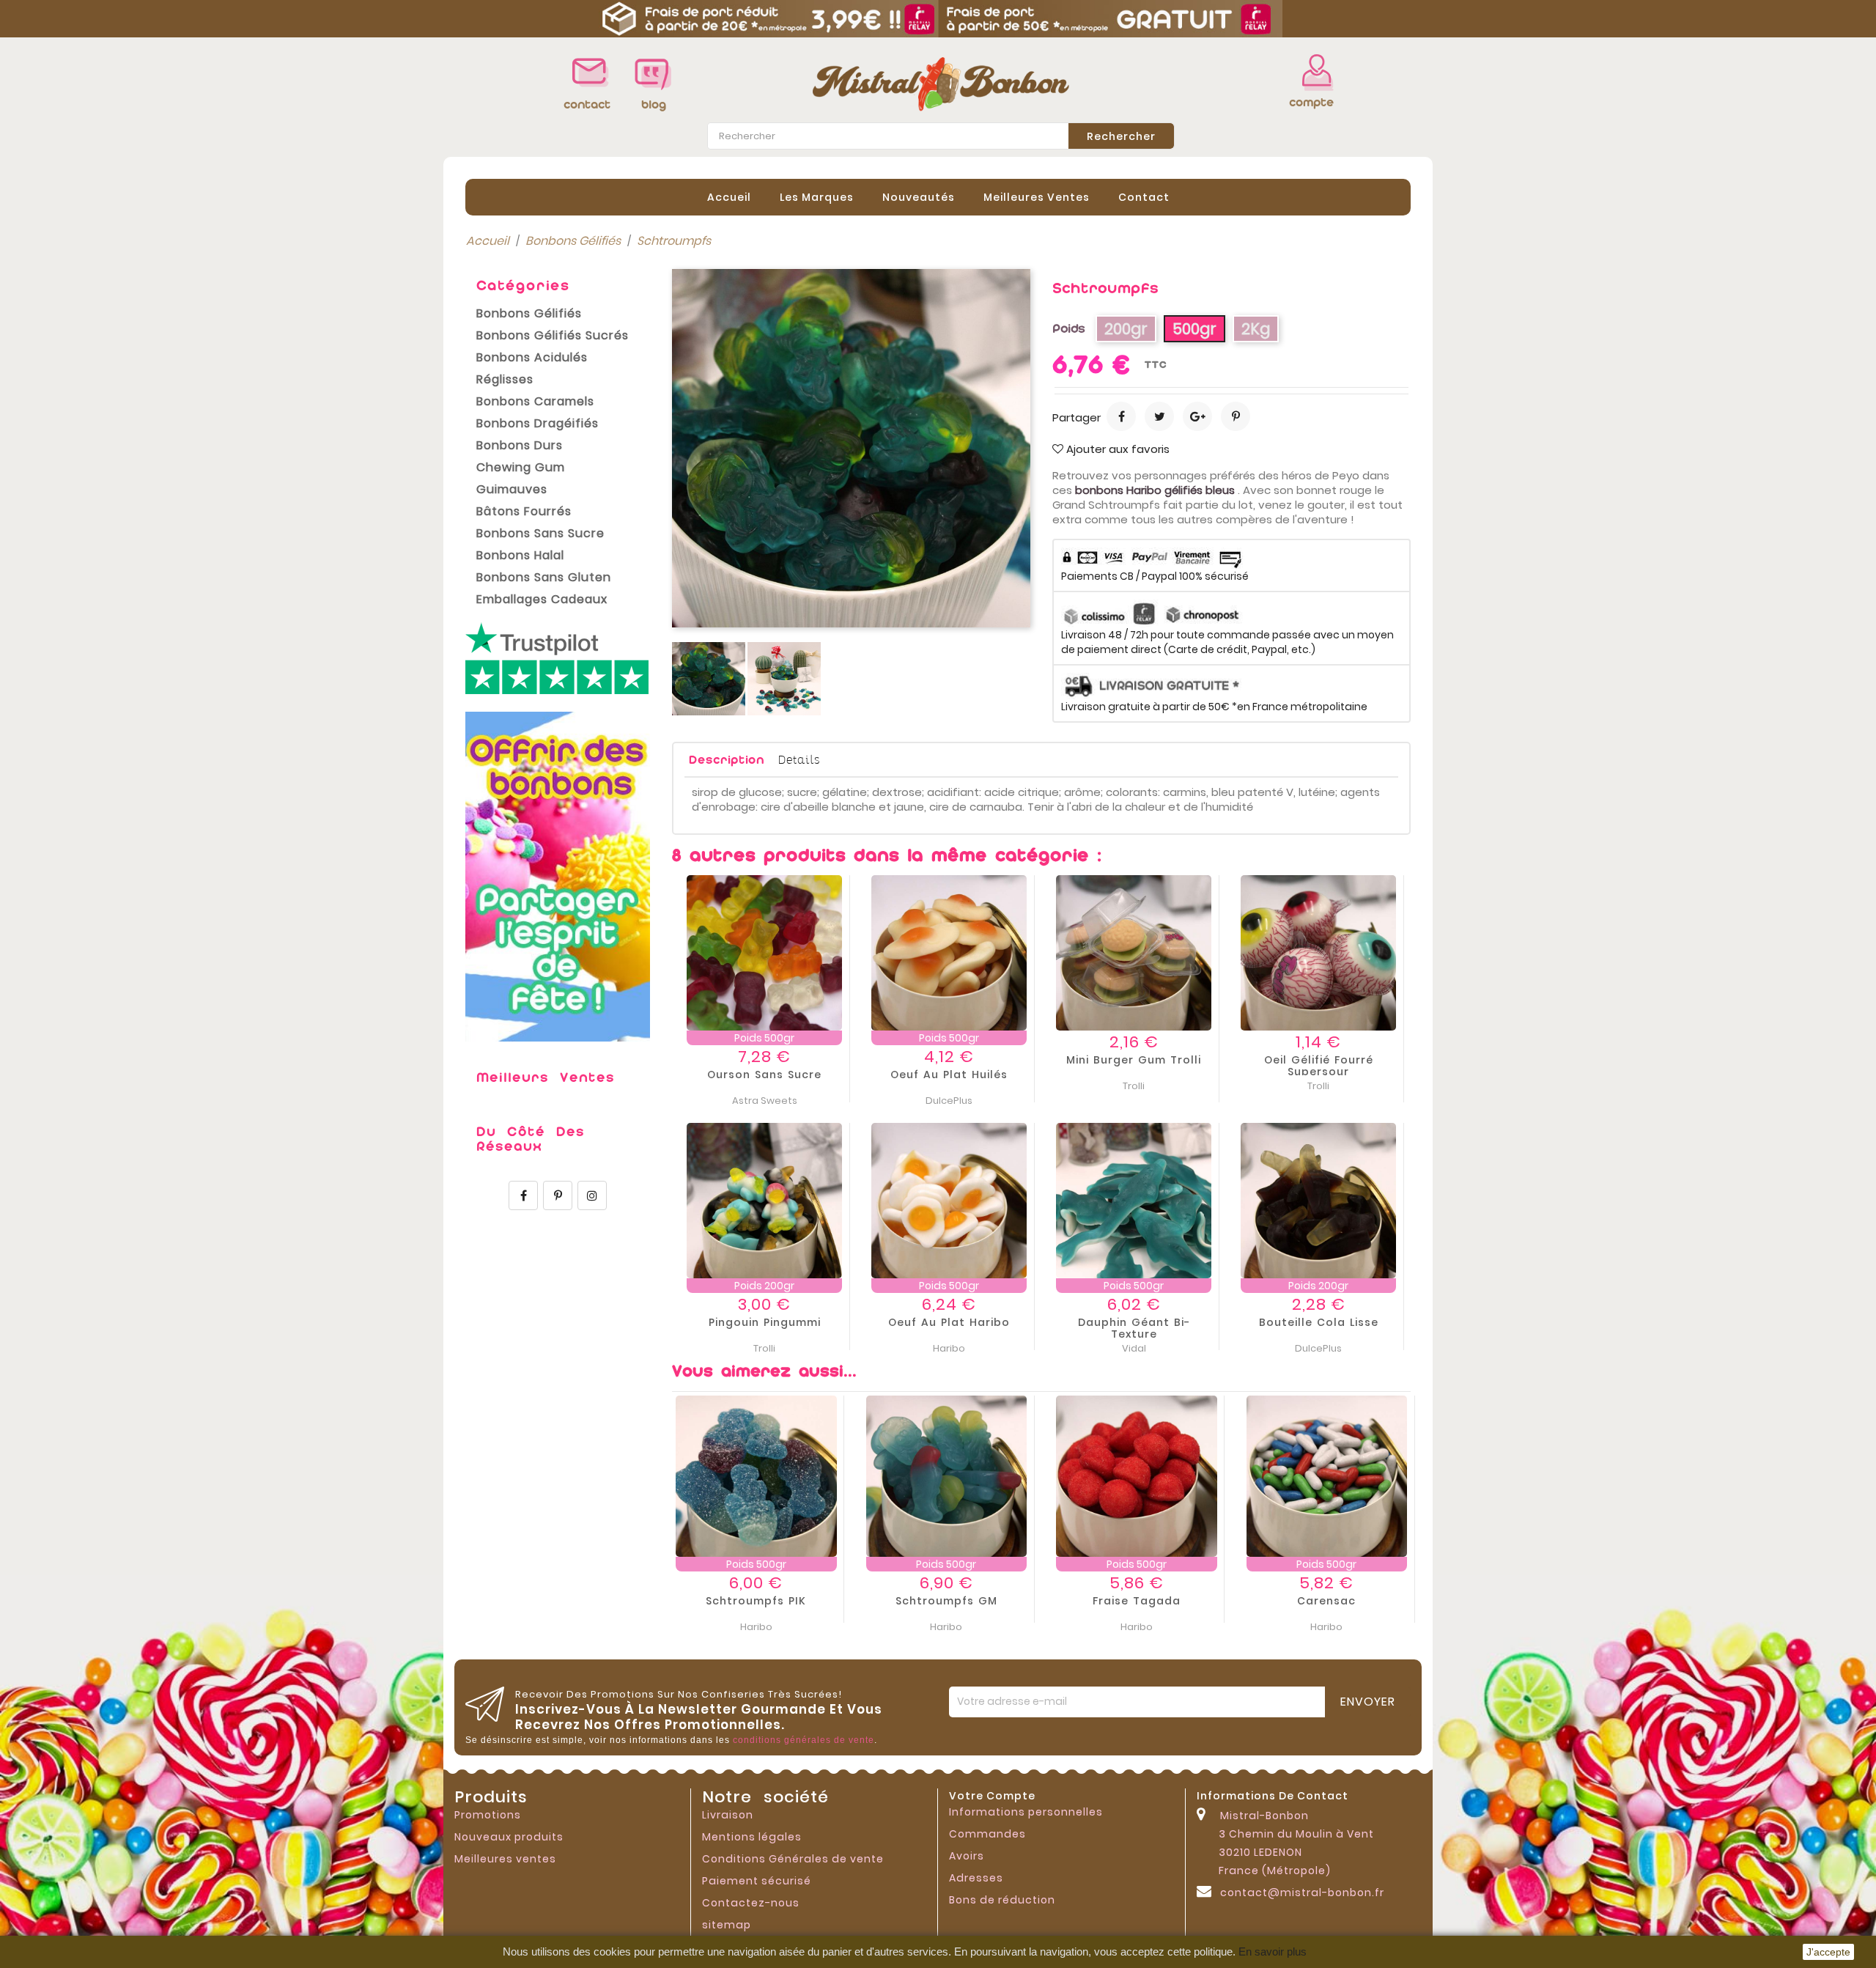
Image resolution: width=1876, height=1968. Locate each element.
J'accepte (1828, 1952)
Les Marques (817, 197)
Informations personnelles (1026, 1812)
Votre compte (992, 1796)
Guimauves (512, 489)
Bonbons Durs (520, 445)
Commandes (987, 1834)
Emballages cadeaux (542, 599)
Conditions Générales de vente (793, 1859)
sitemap (727, 1925)
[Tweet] (1159, 416)
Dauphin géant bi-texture (1134, 1328)
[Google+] (1197, 416)
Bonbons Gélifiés (529, 313)
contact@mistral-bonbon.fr (1302, 1893)
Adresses (976, 1878)
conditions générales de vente (804, 1740)
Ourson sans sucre (764, 1075)
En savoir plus (1273, 1952)
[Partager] (1121, 416)
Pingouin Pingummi (765, 1322)
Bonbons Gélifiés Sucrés (553, 335)
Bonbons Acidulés (532, 357)
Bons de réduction (1002, 1900)
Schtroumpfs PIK (756, 1601)
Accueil (729, 197)
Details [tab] (799, 759)
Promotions (488, 1815)
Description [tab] (727, 760)
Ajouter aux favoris (1116, 449)
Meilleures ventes (505, 1859)
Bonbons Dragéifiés (538, 423)
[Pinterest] (1236, 416)
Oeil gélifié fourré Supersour (1319, 1066)
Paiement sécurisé (757, 1881)
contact (1144, 197)
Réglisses (505, 379)
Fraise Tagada (1137, 1601)
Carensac (1326, 1601)
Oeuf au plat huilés (949, 1075)
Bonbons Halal (520, 555)
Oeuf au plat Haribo (949, 1322)
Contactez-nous (751, 1903)
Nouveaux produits (509, 1837)
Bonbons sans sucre (540, 533)
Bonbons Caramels (535, 401)
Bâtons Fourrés (524, 511)
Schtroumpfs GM (946, 1601)
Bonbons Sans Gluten (544, 577)
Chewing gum (521, 467)
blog (654, 104)
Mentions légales (752, 1837)
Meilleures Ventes (1037, 197)
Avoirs (967, 1856)
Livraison (728, 1815)
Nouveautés (919, 197)
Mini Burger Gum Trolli (1134, 1060)
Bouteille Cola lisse (1319, 1322)
